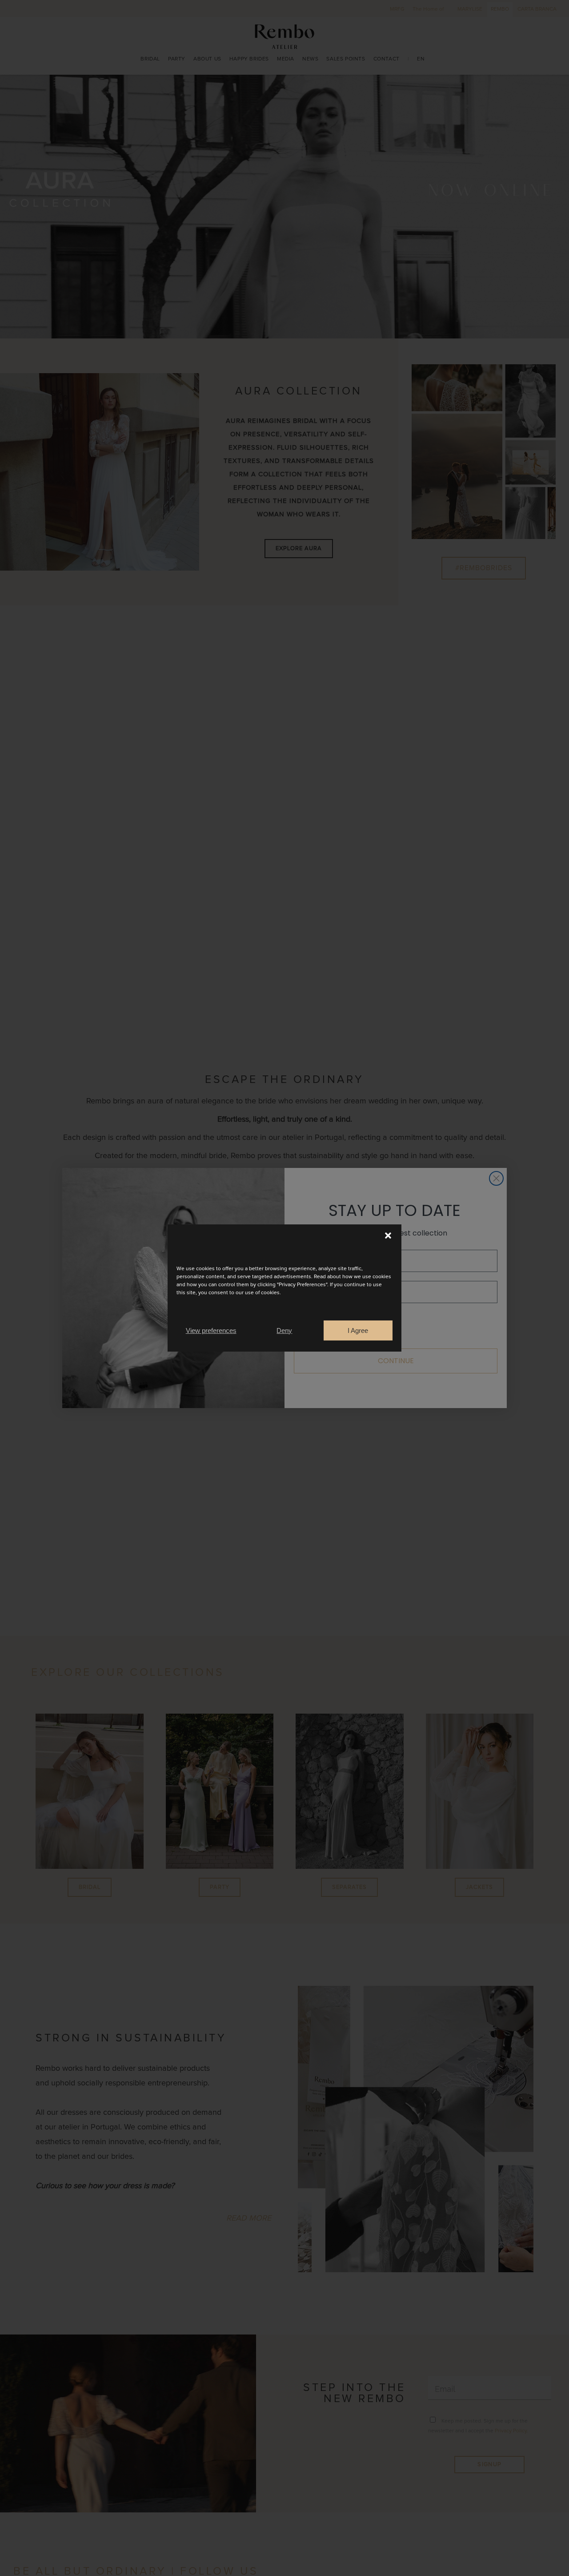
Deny (284, 1330)
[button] (388, 1236)
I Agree (358, 1330)
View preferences (211, 1330)
